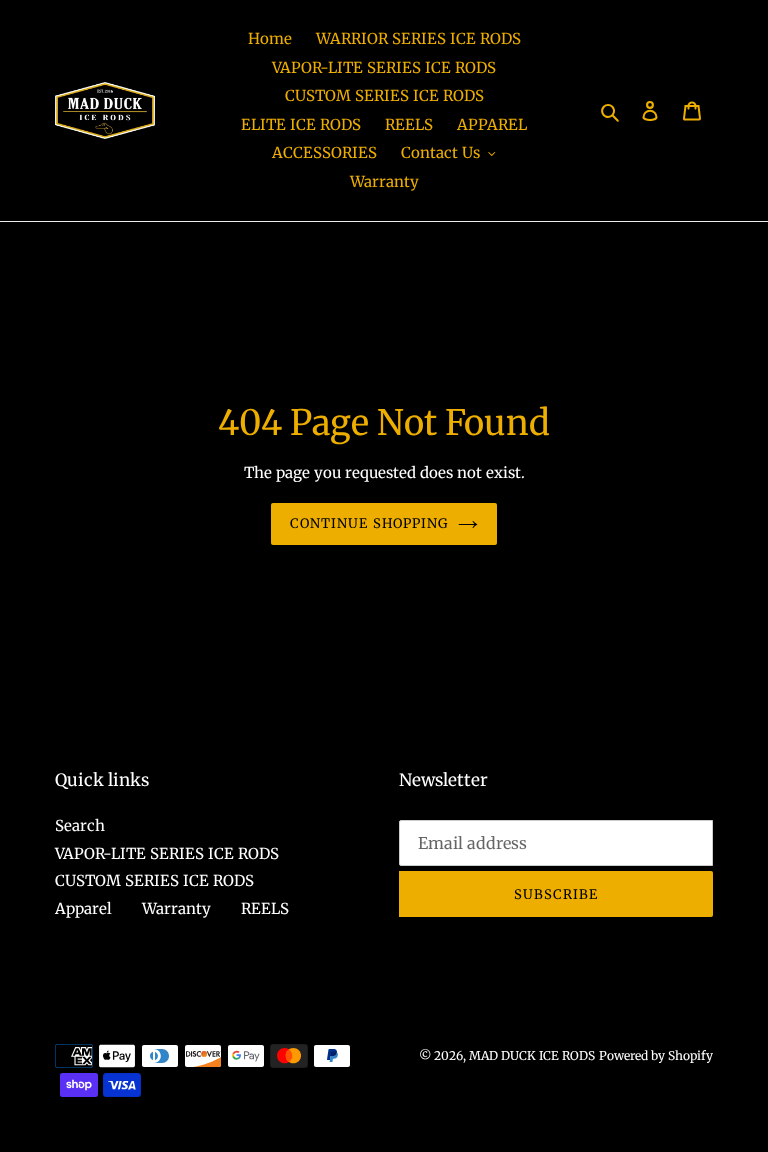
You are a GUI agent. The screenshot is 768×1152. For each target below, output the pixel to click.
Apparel (83, 908)
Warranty (176, 908)
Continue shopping (369, 523)
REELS (265, 908)
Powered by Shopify (656, 1055)
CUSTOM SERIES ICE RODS (154, 880)
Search (80, 825)
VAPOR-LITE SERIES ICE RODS (167, 853)
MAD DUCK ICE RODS (532, 1055)
